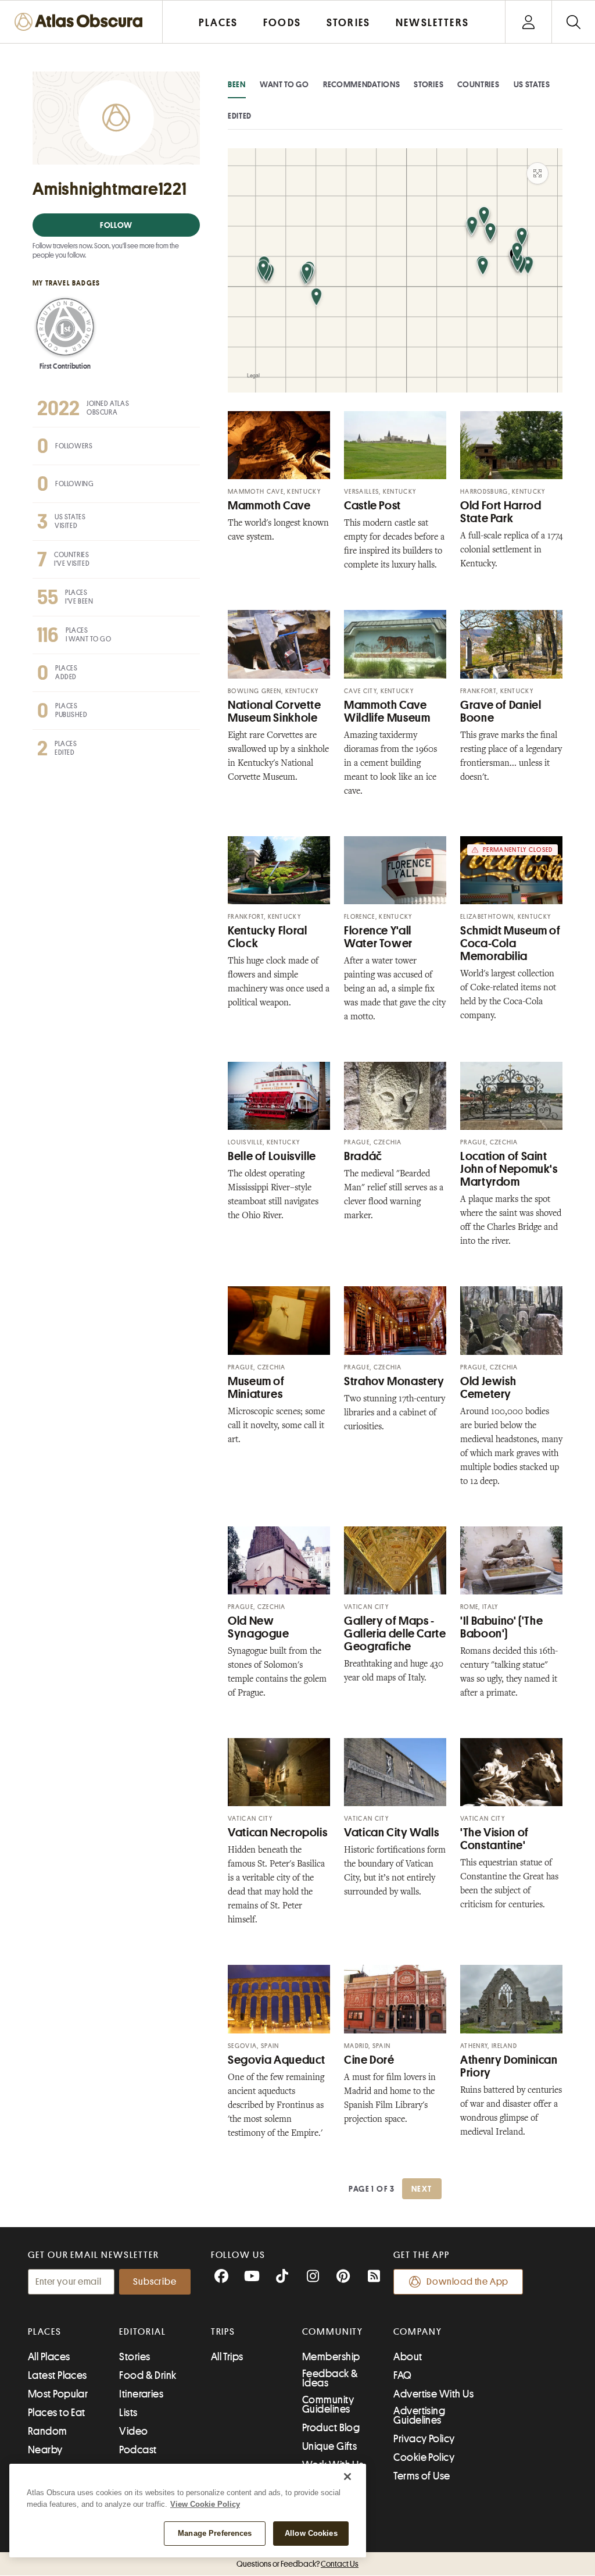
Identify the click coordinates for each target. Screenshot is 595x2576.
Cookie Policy (424, 2457)
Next (422, 2189)
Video (133, 2431)
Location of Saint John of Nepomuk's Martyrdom (509, 1169)
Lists (128, 2413)
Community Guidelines (328, 2404)
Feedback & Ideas (330, 2378)
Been (237, 84)
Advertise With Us (433, 2394)
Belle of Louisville (272, 1156)
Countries (478, 84)
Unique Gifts (329, 2446)
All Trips (227, 2357)
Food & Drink (148, 2375)
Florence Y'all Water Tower (378, 937)
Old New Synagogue (259, 1627)
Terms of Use (422, 2476)
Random (48, 2431)
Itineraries (141, 2394)
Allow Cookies (311, 2533)
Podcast (138, 2450)
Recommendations (362, 84)
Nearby (45, 2450)
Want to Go (284, 84)
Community (333, 2332)
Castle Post (372, 506)
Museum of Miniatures (256, 1388)
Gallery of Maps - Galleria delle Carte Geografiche (395, 1634)
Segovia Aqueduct (277, 2060)
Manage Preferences (215, 2533)
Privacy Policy (424, 2439)
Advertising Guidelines (419, 2416)
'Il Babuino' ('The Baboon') (501, 1627)
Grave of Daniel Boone (501, 711)
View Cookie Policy (205, 2504)
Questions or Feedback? (297, 2564)
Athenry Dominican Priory (509, 2066)
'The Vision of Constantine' (494, 1839)
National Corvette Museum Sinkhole (275, 711)
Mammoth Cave (269, 506)
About (408, 2357)
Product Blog (331, 2428)
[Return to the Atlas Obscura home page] (81, 22)
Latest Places (58, 2375)
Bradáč (363, 1156)
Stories (429, 84)
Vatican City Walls (391, 1833)
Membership (331, 2357)
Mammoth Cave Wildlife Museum (387, 711)
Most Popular (58, 2394)
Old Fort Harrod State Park (501, 512)
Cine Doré (369, 2060)
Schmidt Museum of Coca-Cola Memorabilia (510, 943)
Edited (240, 116)
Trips (223, 2332)
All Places (49, 2357)
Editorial (142, 2332)
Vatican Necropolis (277, 1833)
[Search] (573, 22)
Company (417, 2332)
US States (532, 84)
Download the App (467, 2282)
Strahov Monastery (394, 1381)
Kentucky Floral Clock (267, 937)
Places (45, 2332)
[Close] (347, 2477)
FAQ (402, 2375)
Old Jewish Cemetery (488, 1388)
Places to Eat (57, 2413)
